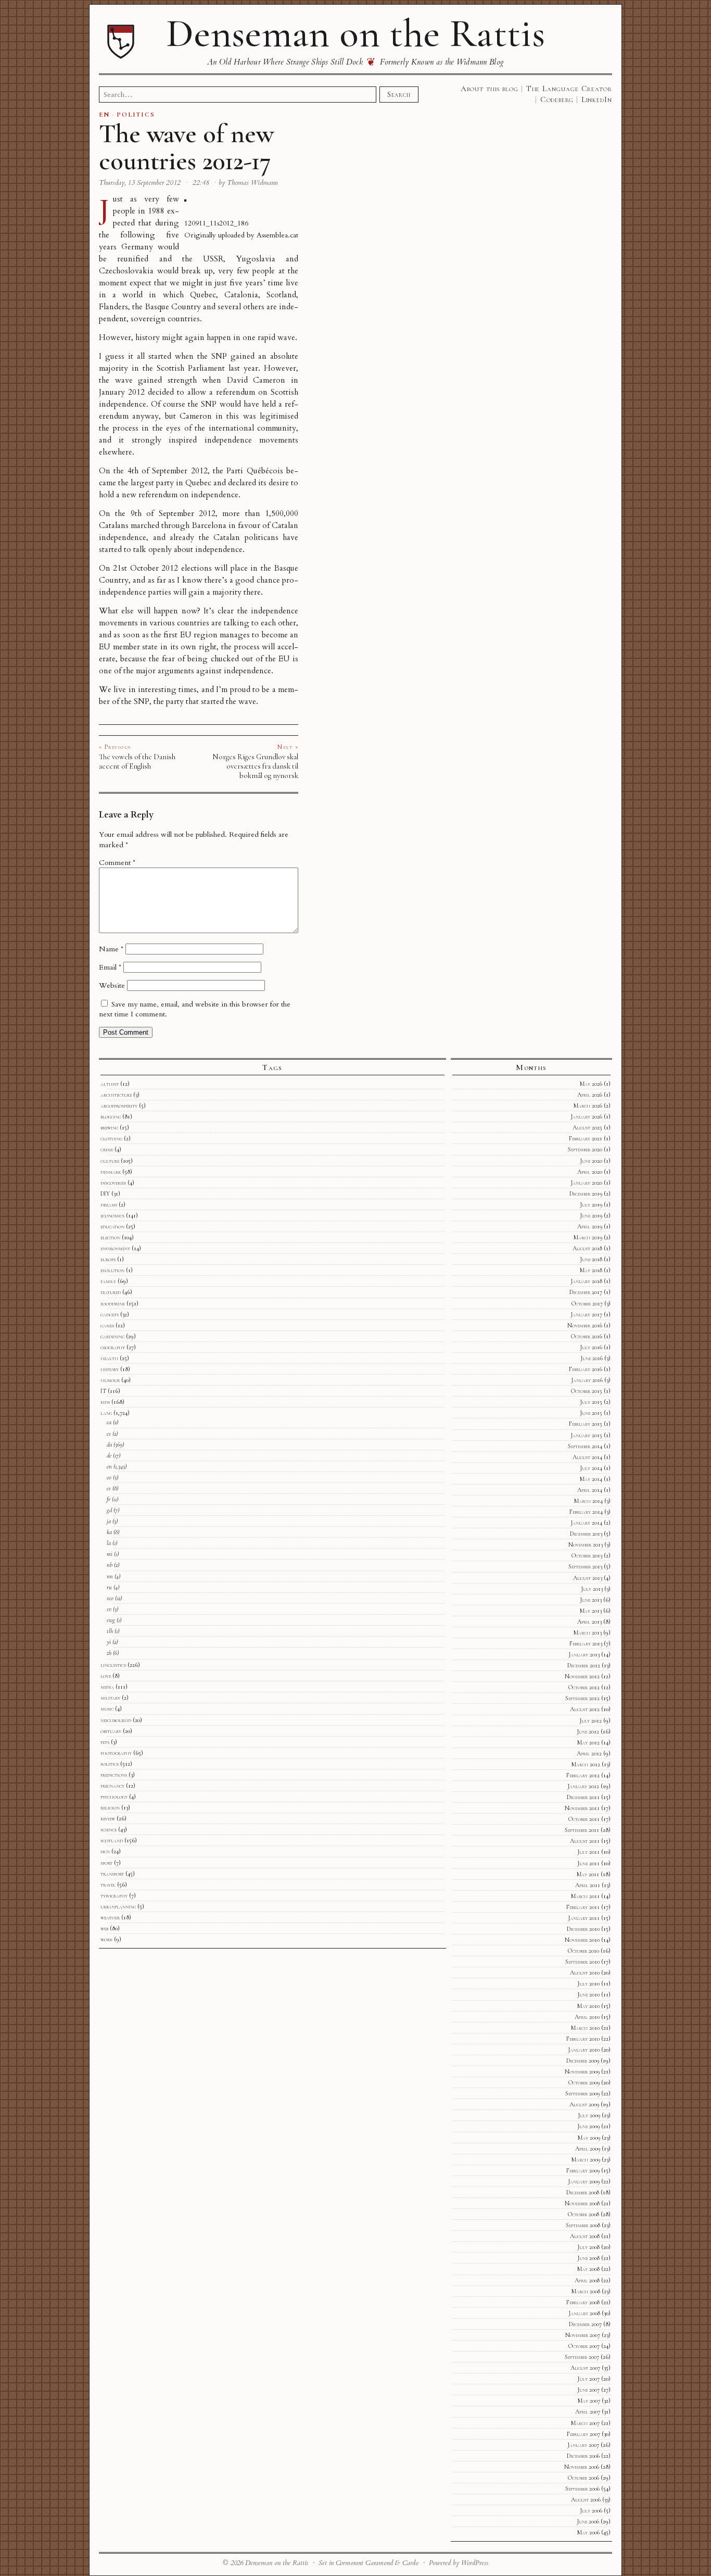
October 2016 (587, 1336)
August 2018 (587, 1248)
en (109, 1466)
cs (109, 1434)
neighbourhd (116, 1720)
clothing (111, 1138)
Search (399, 94)
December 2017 (586, 1292)
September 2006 (582, 2489)
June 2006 (588, 2521)
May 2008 (588, 2269)
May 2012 (588, 1742)
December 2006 (583, 2456)
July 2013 (592, 1589)
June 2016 (592, 1358)
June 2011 (588, 1863)
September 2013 (585, 1566)
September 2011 (582, 1830)
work (106, 1939)
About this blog (490, 89)
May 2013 (591, 1611)
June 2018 (591, 1259)
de (109, 1455)
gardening (112, 1336)
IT (103, 1391)
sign (105, 1851)
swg (111, 1620)
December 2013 (586, 1534)
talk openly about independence (188, 550)
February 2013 (586, 1643)
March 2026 (588, 1105)
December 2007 (585, 2324)
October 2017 (587, 1303)
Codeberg (557, 99)
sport (106, 1863)
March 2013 (588, 1632)
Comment (117, 863)
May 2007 (589, 2401)
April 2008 (587, 2280)
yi (109, 1642)
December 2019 (586, 1193)
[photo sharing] (185, 199)
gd (109, 1510)
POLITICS (136, 115)
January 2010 (584, 2050)
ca (109, 1422)
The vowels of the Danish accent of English (137, 761)
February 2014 (586, 1512)
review (108, 1818)
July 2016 (591, 1347)
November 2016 (585, 1325)
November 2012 (582, 1676)
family (108, 1281)
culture (110, 1161)
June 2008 (588, 2258)
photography (116, 1753)
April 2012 (589, 1753)
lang (106, 1413)
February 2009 (583, 2170)
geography (113, 1347)
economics (112, 1215)
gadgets (110, 1314)
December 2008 (583, 2192)
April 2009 (588, 2148)
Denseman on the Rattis (355, 33)
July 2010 (588, 1983)
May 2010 (588, 2006)
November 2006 (582, 2467)
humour (110, 1380)
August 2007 (585, 2368)
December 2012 (584, 1665)
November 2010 (582, 1940)
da (109, 1444)
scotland (112, 1840)
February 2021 (586, 1138)
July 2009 (589, 2115)
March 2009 (586, 2159)
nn (110, 1576)
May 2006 (588, 2532)
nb (110, 1565)
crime (107, 1149)
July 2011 (588, 1852)
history (110, 1369)
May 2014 (591, 1479)
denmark (111, 1172)
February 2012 (583, 1775)
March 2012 (586, 1764)
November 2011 (582, 1808)
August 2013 (588, 1578)
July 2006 (591, 2510)
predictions (114, 1775)
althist (110, 1084)
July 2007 (588, 2379)
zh (109, 1653)
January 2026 (586, 1116)
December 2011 (583, 1797)
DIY (105, 1193)
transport (112, 1874)
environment (115, 1248)
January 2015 (586, 1435)
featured (111, 1292)
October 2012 (584, 1687)
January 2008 (584, 2313)
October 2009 (584, 2082)
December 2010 (583, 1929)
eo (109, 1477)
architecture (116, 1095)
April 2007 (588, 2411)
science (109, 1829)
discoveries (113, 1183)
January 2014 (586, 1523)
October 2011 (584, 1819)
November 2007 (583, 2335)
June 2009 (588, 2126)
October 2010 (583, 1951)
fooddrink (113, 1303)
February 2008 (583, 2302)
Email (110, 967)
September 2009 (582, 2093)
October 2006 (583, 2478)
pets (105, 1742)
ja (109, 1521)
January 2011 (584, 1918)
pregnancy (112, 1786)
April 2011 (588, 1885)
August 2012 (585, 1709)
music (107, 1708)
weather (110, 1917)
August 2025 (587, 1127)
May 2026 (591, 1084)
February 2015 (586, 1424)
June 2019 (591, 1215)
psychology (114, 1796)
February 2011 (583, 1907)
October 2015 (587, 1391)
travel (108, 1884)
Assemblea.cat (277, 235)
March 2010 (585, 2028)
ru (109, 1587)
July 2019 (591, 1204)
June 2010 (588, 1994)
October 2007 (584, 2346)
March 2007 (585, 2423)
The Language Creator (569, 89)
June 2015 (591, 1413)
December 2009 (583, 2060)
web (104, 1928)
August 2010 (585, 1972)
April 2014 (590, 1490)
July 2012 (591, 1720)
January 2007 (583, 2445)
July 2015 (591, 1402)
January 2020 (586, 1183)
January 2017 (586, 1314)
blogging (111, 1116)
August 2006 (586, 2499)
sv (109, 1609)
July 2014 (591, 1468)
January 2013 (584, 1654)
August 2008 (585, 2236)
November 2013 (586, 1544)
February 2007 (583, 2434)
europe (108, 1259)
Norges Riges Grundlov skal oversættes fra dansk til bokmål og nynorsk (255, 766)
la (109, 1543)
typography (114, 1895)
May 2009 (589, 2138)
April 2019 (590, 1226)
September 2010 (582, 1962)
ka (109, 1532)
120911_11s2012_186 (216, 223)
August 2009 (584, 2104)
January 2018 (586, 1281)
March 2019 (588, 1237)
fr (109, 1499)
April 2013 (589, 1622)
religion (110, 1807)
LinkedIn (597, 99)
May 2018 (591, 1270)
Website (112, 985)
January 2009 (584, 2181)
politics (110, 1764)
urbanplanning (118, 1906)
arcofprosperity (119, 1105)
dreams (109, 1204)
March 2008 (586, 2291)
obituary (111, 1731)
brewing (109, 1127)
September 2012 (582, 1698)
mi (110, 1554)
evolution (112, 1270)
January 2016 (587, 1380)
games (107, 1325)
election (110, 1237)
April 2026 (590, 1095)
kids (105, 1402)
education (112, 1226)
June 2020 (591, 1161)
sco (110, 1598)
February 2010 (583, 2039)
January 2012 (583, 1786)
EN (104, 115)
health (109, 1358)
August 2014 (587, 1457)
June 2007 (588, 2390)
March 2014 (588, 1501)
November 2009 (582, 2071)
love (106, 1676)
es (109, 1488)
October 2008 (583, 2214)
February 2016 (586, 1369)
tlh (110, 1631)
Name (111, 949)
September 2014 (585, 1446)
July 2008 (588, 2247)
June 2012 (588, 1731)
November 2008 (582, 2203)
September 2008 (583, 2225)
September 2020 (585, 1149)
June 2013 (591, 1600)
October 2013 (587, 1555)
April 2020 (590, 1172)
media (107, 1687)
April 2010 (587, 2017)
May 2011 (588, 1874)
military (110, 1698)
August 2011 (585, 1841)
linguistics (113, 1665)
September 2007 (582, 2357)
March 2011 (585, 1896)
